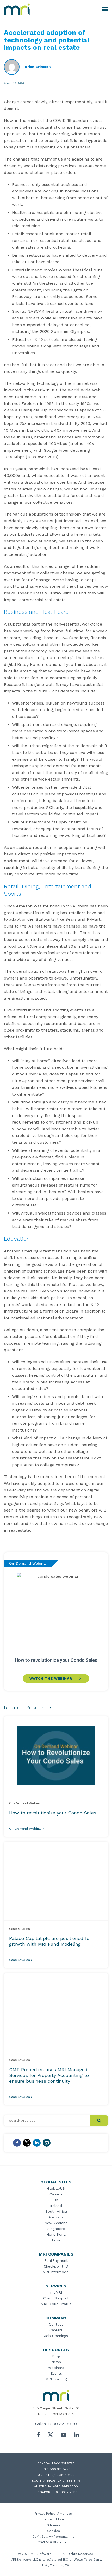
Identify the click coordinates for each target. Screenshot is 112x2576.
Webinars (56, 2368)
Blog (56, 2356)
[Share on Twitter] (27, 2143)
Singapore (56, 2229)
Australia (56, 2217)
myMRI (56, 2292)
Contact (56, 2324)
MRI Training (56, 2379)
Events (56, 2373)
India (56, 2240)
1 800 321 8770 (62, 2424)
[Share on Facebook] (17, 2143)
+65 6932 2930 (66, 2492)
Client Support (56, 2298)
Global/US (56, 2188)
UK (56, 2200)
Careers (56, 2330)
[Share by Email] (47, 2143)
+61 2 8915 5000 (65, 2486)
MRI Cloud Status (56, 2304)
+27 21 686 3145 (68, 2481)
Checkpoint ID (56, 2266)
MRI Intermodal (56, 2272)
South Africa (56, 2211)
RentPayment (56, 2260)
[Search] (99, 2121)
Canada (56, 2194)
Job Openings (56, 2336)
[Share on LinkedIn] (37, 2143)
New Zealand (56, 2223)
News (56, 2362)
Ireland (56, 2206)
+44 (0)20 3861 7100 (59, 2475)
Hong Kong (56, 2234)
